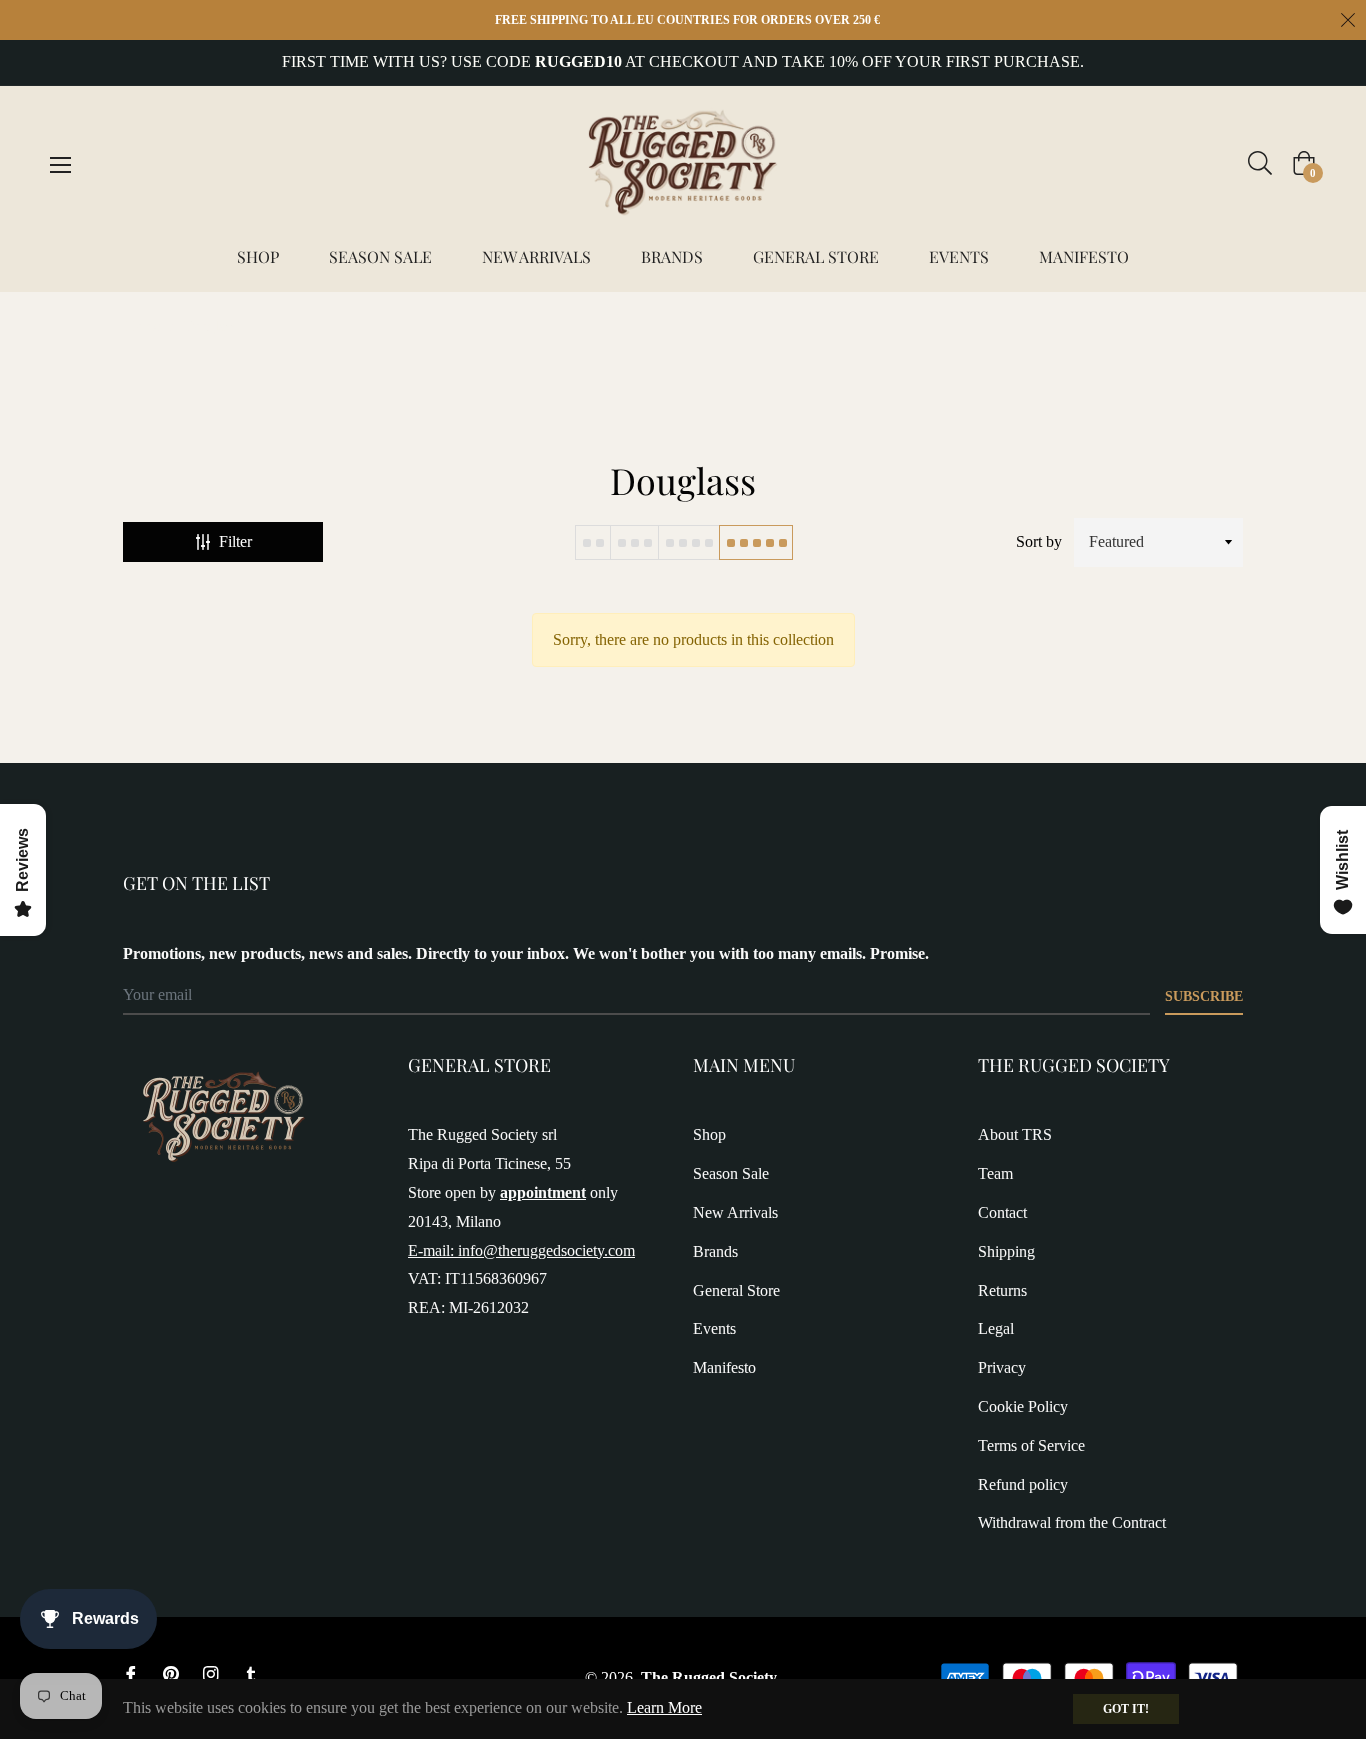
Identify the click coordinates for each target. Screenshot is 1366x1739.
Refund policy (1023, 1484)
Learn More (664, 1707)
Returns (1002, 1290)
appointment (543, 1192)
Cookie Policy (1023, 1406)
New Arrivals (735, 1212)
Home (143, 326)
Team (995, 1173)
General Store (736, 1290)
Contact (1002, 1212)
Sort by (1039, 541)
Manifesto (724, 1367)
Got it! (1126, 1709)
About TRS (1015, 1134)
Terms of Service (1031, 1445)
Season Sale (731, 1173)
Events (714, 1328)
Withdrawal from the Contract (1072, 1522)
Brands (715, 1251)
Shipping (1006, 1251)
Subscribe (1204, 996)
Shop (709, 1134)
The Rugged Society (709, 1677)
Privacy (1002, 1367)
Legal (996, 1328)
